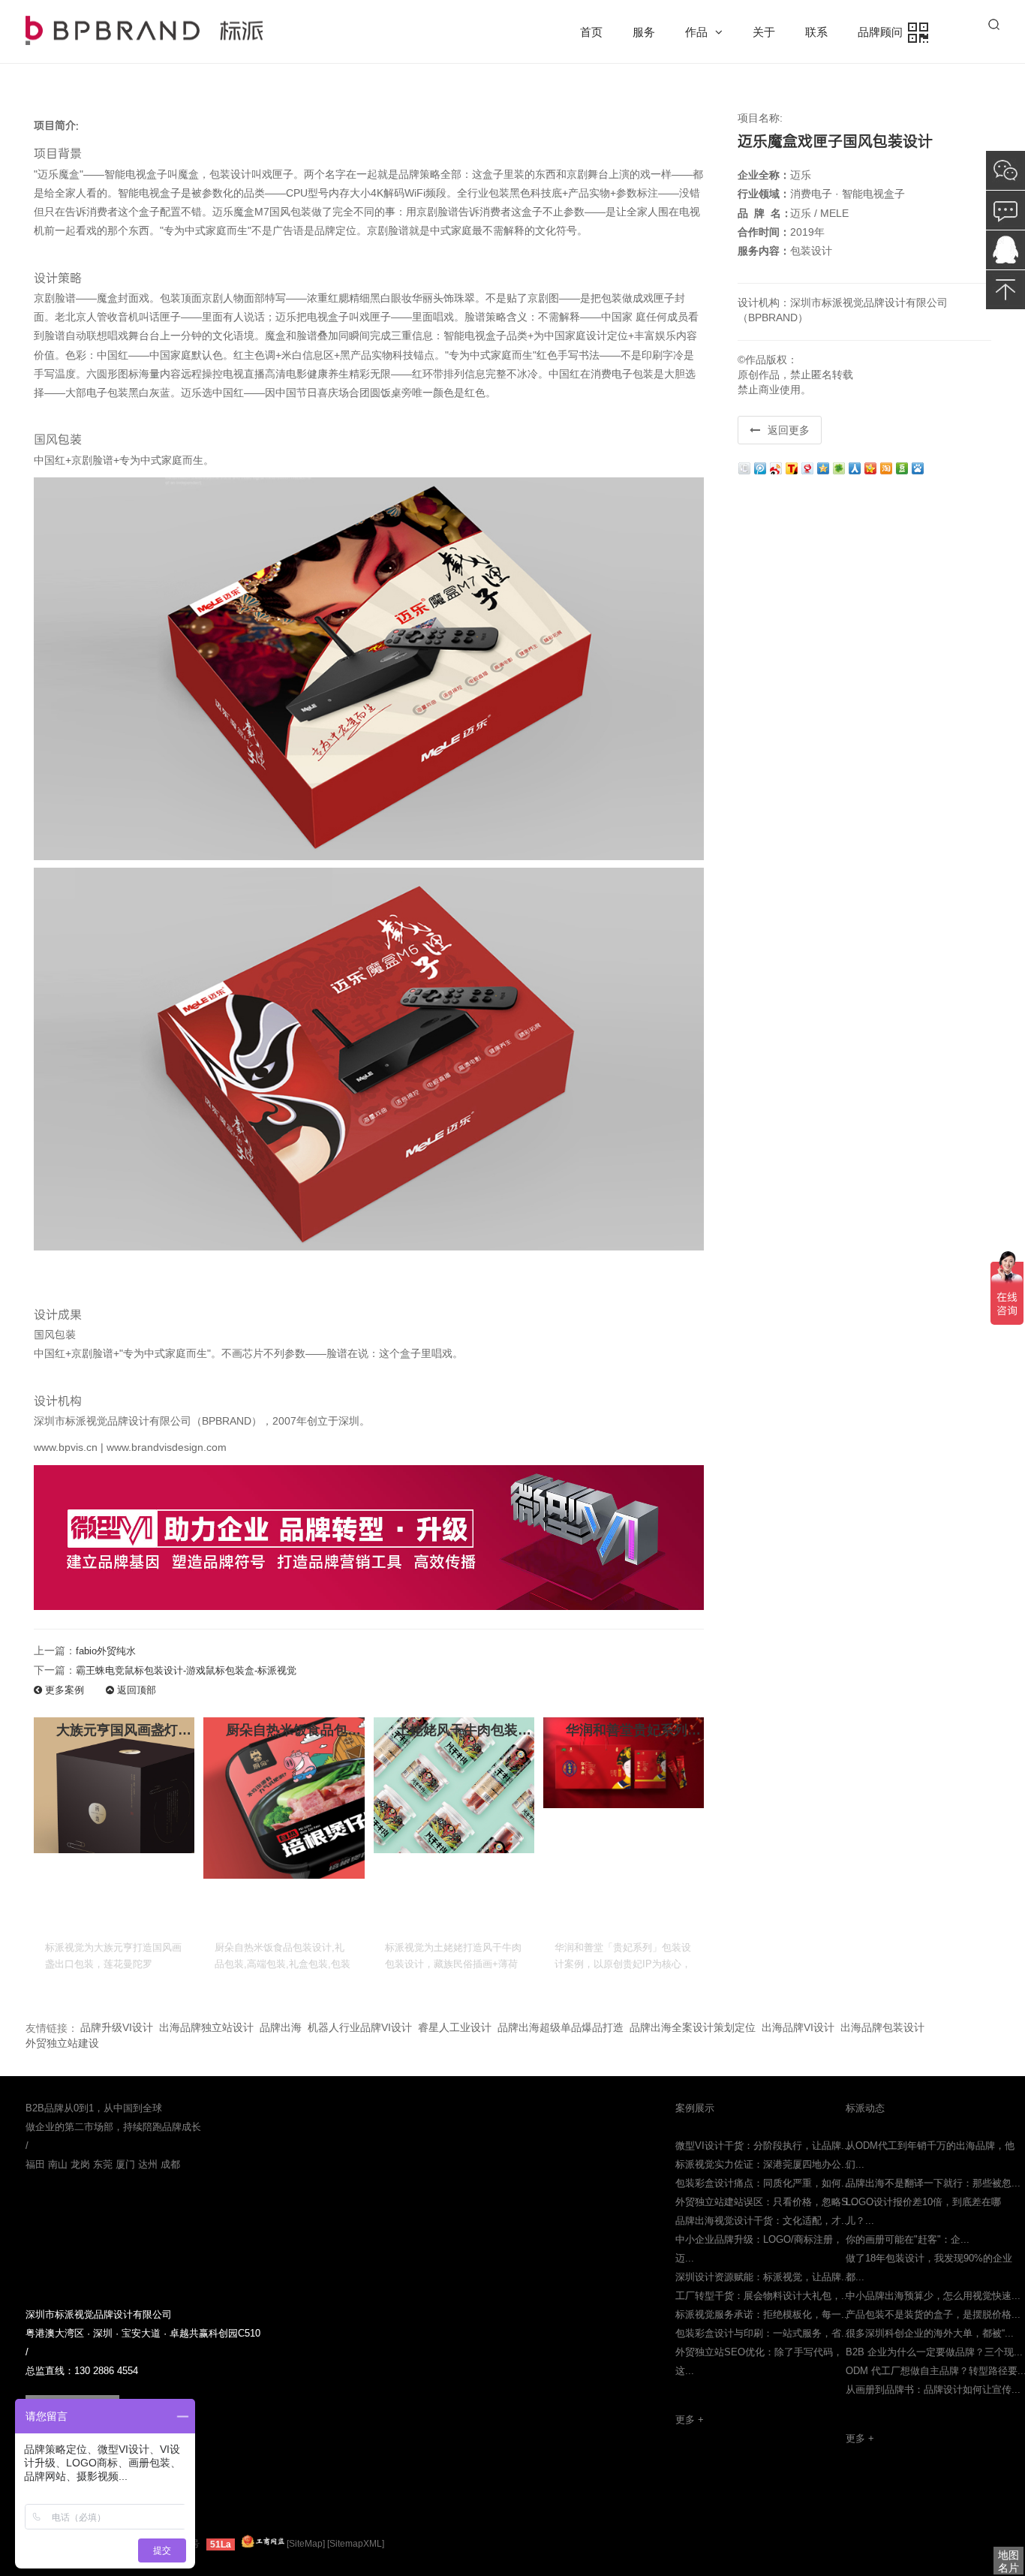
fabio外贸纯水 (106, 1651)
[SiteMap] (306, 2544)
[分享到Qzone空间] (824, 467)
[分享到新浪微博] (777, 467)
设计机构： (764, 302)
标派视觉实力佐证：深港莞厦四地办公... (763, 2164)
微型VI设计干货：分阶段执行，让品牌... (763, 2146)
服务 (644, 32)
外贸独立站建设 (62, 2043)
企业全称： (764, 175)
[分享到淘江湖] (887, 467)
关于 (764, 32)
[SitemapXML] (356, 2544)
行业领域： (764, 194)
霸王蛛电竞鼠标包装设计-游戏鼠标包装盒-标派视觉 (186, 1670)
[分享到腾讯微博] (761, 467)
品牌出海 (281, 2027)
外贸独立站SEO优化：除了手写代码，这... (759, 2361)
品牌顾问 (883, 32)
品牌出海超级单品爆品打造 (561, 2027)
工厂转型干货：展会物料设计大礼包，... (763, 2296)
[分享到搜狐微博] (793, 467)
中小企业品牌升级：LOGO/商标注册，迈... (759, 2249)
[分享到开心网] (872, 467)
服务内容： (764, 251)
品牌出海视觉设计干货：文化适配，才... (763, 2221)
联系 (816, 32)
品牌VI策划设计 (144, 30)
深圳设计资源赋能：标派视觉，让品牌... (763, 2277)
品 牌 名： (765, 213)
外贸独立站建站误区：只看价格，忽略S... (766, 2202)
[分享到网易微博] (809, 467)
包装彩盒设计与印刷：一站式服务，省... (763, 2333)
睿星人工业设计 (455, 2027)
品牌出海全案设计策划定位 (693, 2027)
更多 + (690, 2420)
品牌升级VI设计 (117, 2027)
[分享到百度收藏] (919, 467)
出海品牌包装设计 (882, 2027)
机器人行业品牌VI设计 (360, 2027)
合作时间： (764, 232)
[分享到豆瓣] (903, 467)
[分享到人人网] (856, 467)
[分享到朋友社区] (840, 467)
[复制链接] (745, 467)
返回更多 (789, 430)
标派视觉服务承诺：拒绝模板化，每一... (763, 2314)
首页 (591, 32)
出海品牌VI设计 (798, 2027)
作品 (696, 32)
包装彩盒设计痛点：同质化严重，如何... (763, 2183)
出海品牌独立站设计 (206, 2027)
